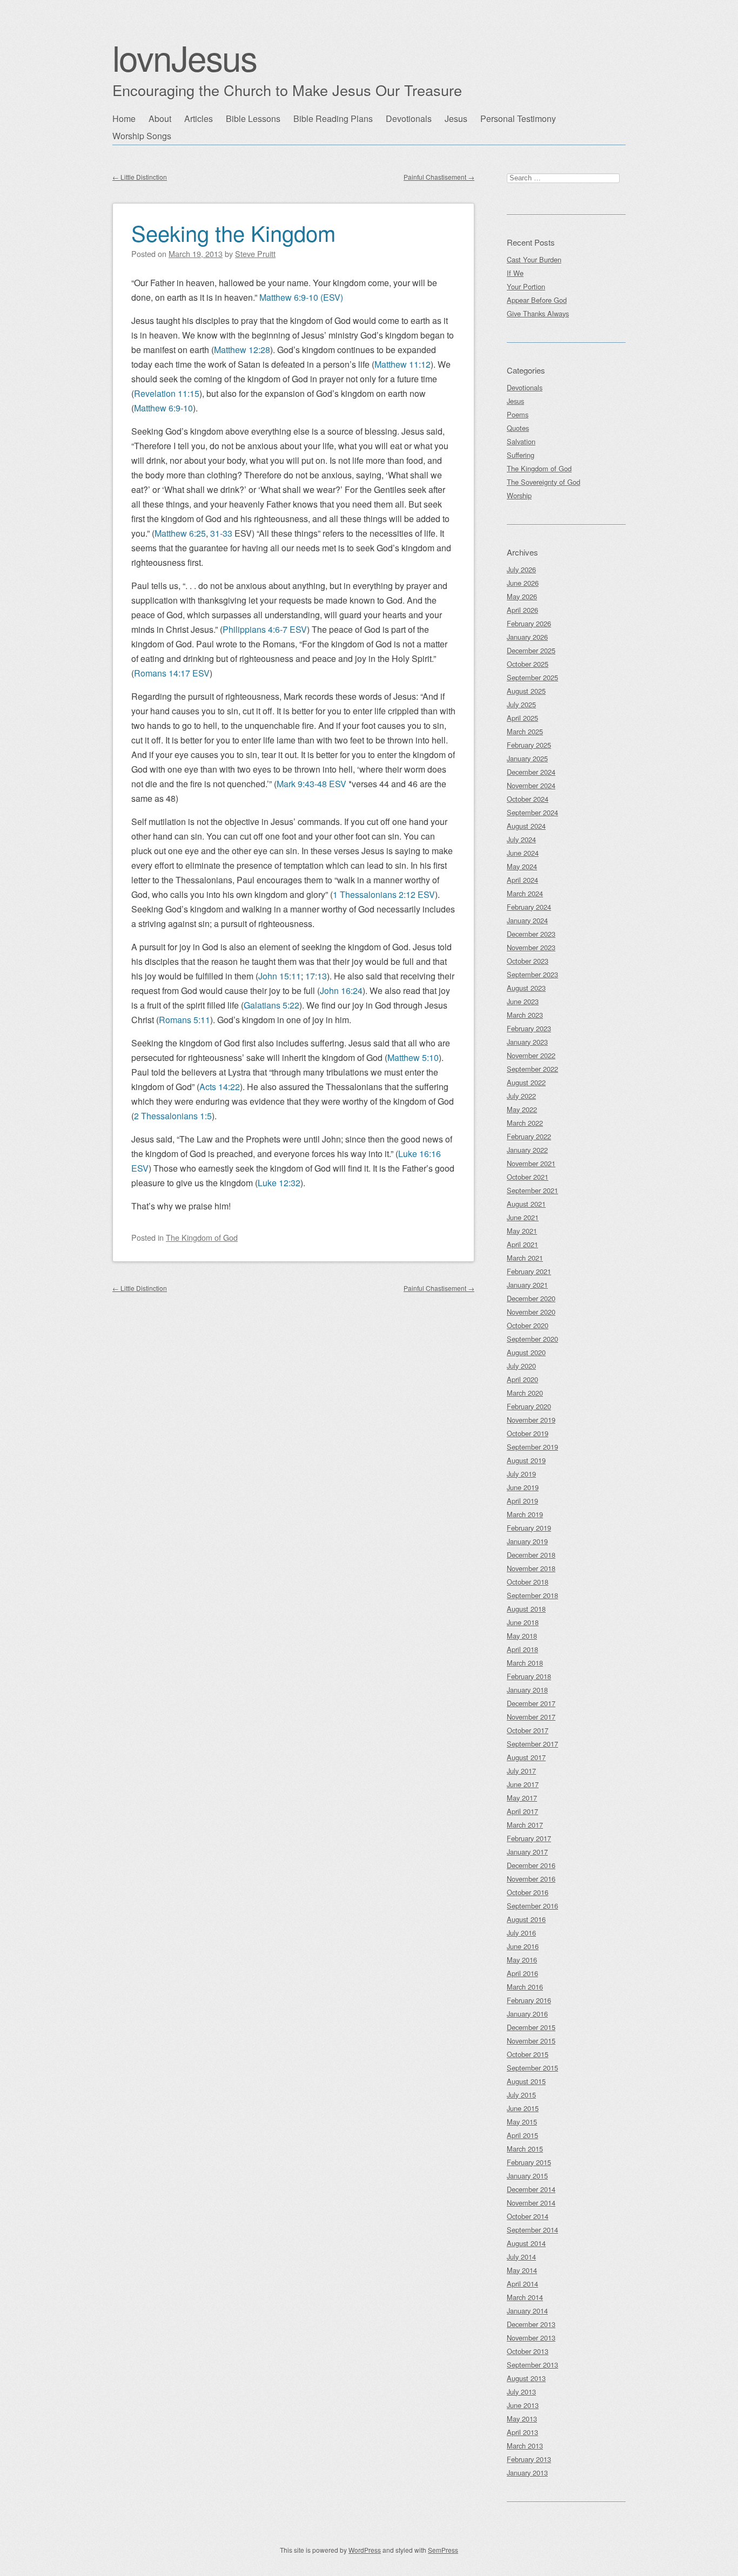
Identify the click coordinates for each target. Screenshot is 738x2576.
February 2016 (529, 2000)
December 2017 (531, 1703)
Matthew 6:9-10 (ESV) (301, 297)
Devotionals (409, 119)
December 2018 (531, 1555)
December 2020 (531, 1298)
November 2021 (531, 1163)
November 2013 (531, 2338)
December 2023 (531, 934)
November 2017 (531, 1717)
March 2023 (525, 1015)
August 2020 (526, 1352)
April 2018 (522, 1649)
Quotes (518, 428)
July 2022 (521, 1096)
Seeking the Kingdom (233, 232)
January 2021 (527, 1285)
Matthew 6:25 (180, 533)
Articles (199, 119)
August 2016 (526, 1919)
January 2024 (527, 920)
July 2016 (521, 1933)
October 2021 (528, 1177)
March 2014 (525, 2297)
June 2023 (523, 1001)
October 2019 (528, 1433)
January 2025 (527, 758)
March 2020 (525, 1393)
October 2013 (528, 2351)
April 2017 (522, 1811)
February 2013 (529, 2459)
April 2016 (522, 1973)
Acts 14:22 (220, 1087)
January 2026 (527, 637)
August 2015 (526, 2081)
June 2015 (523, 2108)
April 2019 (522, 1501)
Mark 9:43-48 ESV (311, 784)
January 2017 (527, 1852)
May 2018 (522, 1636)
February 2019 (529, 1528)
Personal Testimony (518, 119)
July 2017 (521, 1771)
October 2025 (528, 664)
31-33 (221, 533)
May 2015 (522, 2122)
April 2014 (522, 2284)
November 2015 (531, 2041)
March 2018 (525, 1663)
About (160, 119)
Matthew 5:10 (413, 1057)
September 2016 (532, 1906)
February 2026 (529, 623)
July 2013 (521, 2392)
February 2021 (529, 1271)
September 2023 (532, 974)
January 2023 (527, 1042)
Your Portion (526, 286)
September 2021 (532, 1190)
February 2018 (529, 1676)
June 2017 (523, 1784)
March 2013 (525, 2446)
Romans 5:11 (185, 1020)
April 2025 (522, 718)
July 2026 (521, 569)
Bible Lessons (253, 119)
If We (515, 273)
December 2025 (531, 650)
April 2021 (522, 1244)
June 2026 (523, 583)
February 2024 (529, 907)
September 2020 (532, 1339)
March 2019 (525, 1514)
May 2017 (522, 1798)
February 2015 (529, 2162)
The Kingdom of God (202, 1237)
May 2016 (522, 1960)
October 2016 (528, 1892)
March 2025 (525, 731)
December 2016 (531, 1865)
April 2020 (522, 1379)
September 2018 (532, 1595)
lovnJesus (185, 57)
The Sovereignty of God (544, 482)
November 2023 (531, 947)
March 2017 (525, 1825)
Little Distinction (140, 177)
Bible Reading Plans (333, 119)
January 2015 (527, 2176)
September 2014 (532, 2230)
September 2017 (532, 1744)
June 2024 (523, 853)
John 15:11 (280, 976)
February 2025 (529, 745)
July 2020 (521, 1366)
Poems (518, 414)
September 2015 (532, 2068)
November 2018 (531, 1568)
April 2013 (522, 2432)
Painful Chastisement (439, 177)
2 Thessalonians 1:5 (173, 1116)
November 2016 (531, 1879)
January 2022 (527, 1150)
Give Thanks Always (538, 313)
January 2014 (527, 2311)
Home (124, 119)
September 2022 (532, 1069)
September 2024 (532, 812)
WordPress (365, 2550)
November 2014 (531, 2203)
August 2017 (526, 1757)
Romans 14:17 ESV (172, 673)
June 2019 (523, 1487)
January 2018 (527, 1690)
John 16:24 (341, 990)
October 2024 (528, 799)
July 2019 (521, 1474)
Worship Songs (142, 136)
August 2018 (526, 1609)
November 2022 (531, 1055)
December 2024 (531, 772)
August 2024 (526, 826)
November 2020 (531, 1312)
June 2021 (523, 1217)
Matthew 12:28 (242, 350)
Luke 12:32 (279, 1183)
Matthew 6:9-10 (163, 408)
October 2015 (528, 2054)
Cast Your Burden (534, 259)
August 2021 (526, 1204)
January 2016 (527, 2014)
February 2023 (529, 1028)
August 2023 (526, 988)
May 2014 (522, 2270)
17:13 (316, 976)
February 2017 (529, 1838)
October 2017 (528, 1730)
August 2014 (526, 2243)
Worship (519, 495)
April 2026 (522, 610)
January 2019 (527, 1541)
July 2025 (521, 704)
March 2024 (525, 893)
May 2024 (522, 866)
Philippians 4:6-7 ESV (265, 629)
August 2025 (526, 691)
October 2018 (528, 1582)
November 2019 (531, 1420)
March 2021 (525, 1258)
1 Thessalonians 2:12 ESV (384, 894)
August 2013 (526, 2378)
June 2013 (523, 2405)
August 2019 (526, 1460)
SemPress (443, 2550)
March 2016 (525, 1987)
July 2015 (521, 2095)
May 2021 (522, 1231)
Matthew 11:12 (402, 364)
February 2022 (529, 1136)
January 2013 (527, 2473)
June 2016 (523, 1946)
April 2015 (522, 2135)
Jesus (456, 119)
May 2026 (522, 596)
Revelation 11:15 (167, 393)
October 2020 (528, 1325)
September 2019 (532, 1447)
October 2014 (528, 2216)
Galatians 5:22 (271, 1005)
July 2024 (521, 839)
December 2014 (531, 2189)
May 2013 (522, 2419)
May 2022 (522, 1109)
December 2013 (531, 2324)
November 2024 (531, 785)
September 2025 (532, 677)
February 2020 (529, 1406)
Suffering (521, 455)
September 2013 (532, 2365)
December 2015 (531, 2027)
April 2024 (522, 880)
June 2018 (523, 1622)
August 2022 (526, 1082)
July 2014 (521, 2257)
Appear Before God (537, 300)
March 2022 (525, 1123)
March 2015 (525, 2149)
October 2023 (528, 961)
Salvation (521, 441)
